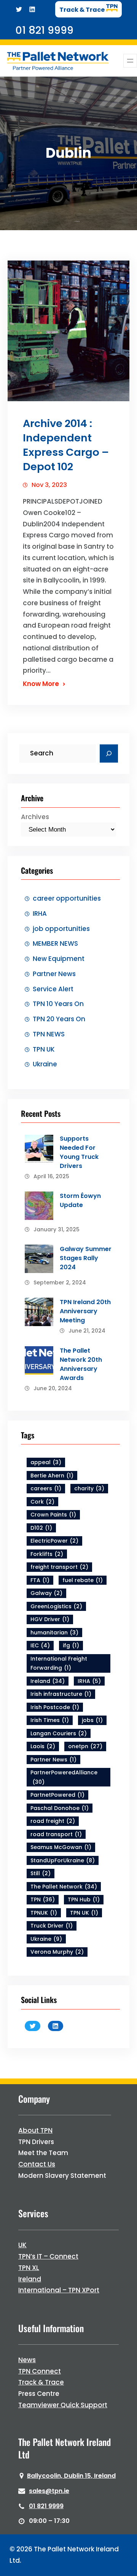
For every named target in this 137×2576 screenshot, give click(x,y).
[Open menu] (130, 61)
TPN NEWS (49, 1034)
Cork (42, 1502)
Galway (46, 1593)
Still (41, 1873)
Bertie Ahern (52, 1476)
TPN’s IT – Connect (48, 2256)
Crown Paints (53, 1515)
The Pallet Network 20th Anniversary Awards (81, 1364)
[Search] (109, 753)
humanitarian (54, 1633)
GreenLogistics (56, 1606)
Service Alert (53, 989)
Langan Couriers (59, 1733)
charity (89, 1488)
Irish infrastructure (61, 1694)
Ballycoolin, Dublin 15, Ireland (71, 2476)
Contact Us (37, 2164)
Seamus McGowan (61, 1847)
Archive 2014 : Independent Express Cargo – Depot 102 (66, 445)
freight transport (59, 1567)
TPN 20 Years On (59, 1019)
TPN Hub (84, 1899)
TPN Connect (40, 2371)
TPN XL (29, 2268)
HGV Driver (50, 1619)
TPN (43, 1899)
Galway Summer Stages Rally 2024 (86, 1258)
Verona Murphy (57, 1952)
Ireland (48, 1681)
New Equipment (59, 959)
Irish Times (50, 1720)
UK (22, 2245)
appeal (46, 1462)
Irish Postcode (55, 1707)
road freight (53, 1821)
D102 (41, 1528)
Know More (41, 684)
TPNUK (44, 1913)
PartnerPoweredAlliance (64, 1777)
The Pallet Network (64, 1887)
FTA (40, 1580)
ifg (71, 1645)
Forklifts (47, 1554)
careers (46, 1488)
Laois (43, 1746)
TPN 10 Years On (58, 1004)
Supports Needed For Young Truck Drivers (79, 1152)
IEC (40, 1645)
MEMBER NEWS (55, 943)
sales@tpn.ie (49, 2491)
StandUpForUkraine (63, 1860)
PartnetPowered (57, 1795)
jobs (92, 1720)
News (27, 2360)
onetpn (85, 1746)
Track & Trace (41, 2382)
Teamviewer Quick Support (63, 2405)
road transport (56, 1834)
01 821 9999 (46, 2506)
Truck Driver (52, 1926)
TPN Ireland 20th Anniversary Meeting (85, 1311)
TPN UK (44, 1049)
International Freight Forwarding (59, 1663)
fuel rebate (83, 1580)
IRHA (40, 914)
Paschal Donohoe (60, 1808)
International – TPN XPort (59, 2290)
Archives (35, 817)
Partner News (54, 974)
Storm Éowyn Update (80, 1200)
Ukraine (45, 1064)
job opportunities (61, 929)
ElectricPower (54, 1541)
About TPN (35, 2130)
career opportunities (67, 898)
